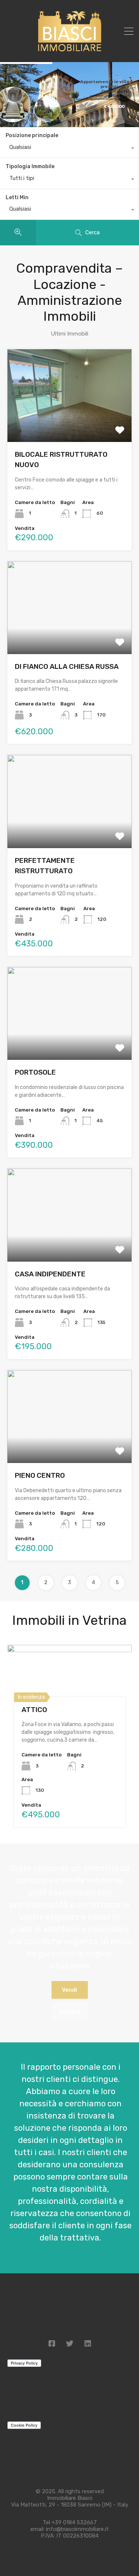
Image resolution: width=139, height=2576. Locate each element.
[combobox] (69, 149)
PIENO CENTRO (40, 1475)
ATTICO (34, 1710)
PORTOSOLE (35, 1072)
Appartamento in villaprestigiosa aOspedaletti (105, 86)
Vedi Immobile (70, 423)
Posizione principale (32, 135)
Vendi (69, 1990)
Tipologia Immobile (30, 166)
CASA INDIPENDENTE (50, 1274)
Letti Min (17, 198)
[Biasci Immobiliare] (70, 51)
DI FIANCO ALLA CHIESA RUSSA (67, 666)
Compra (70, 2011)
